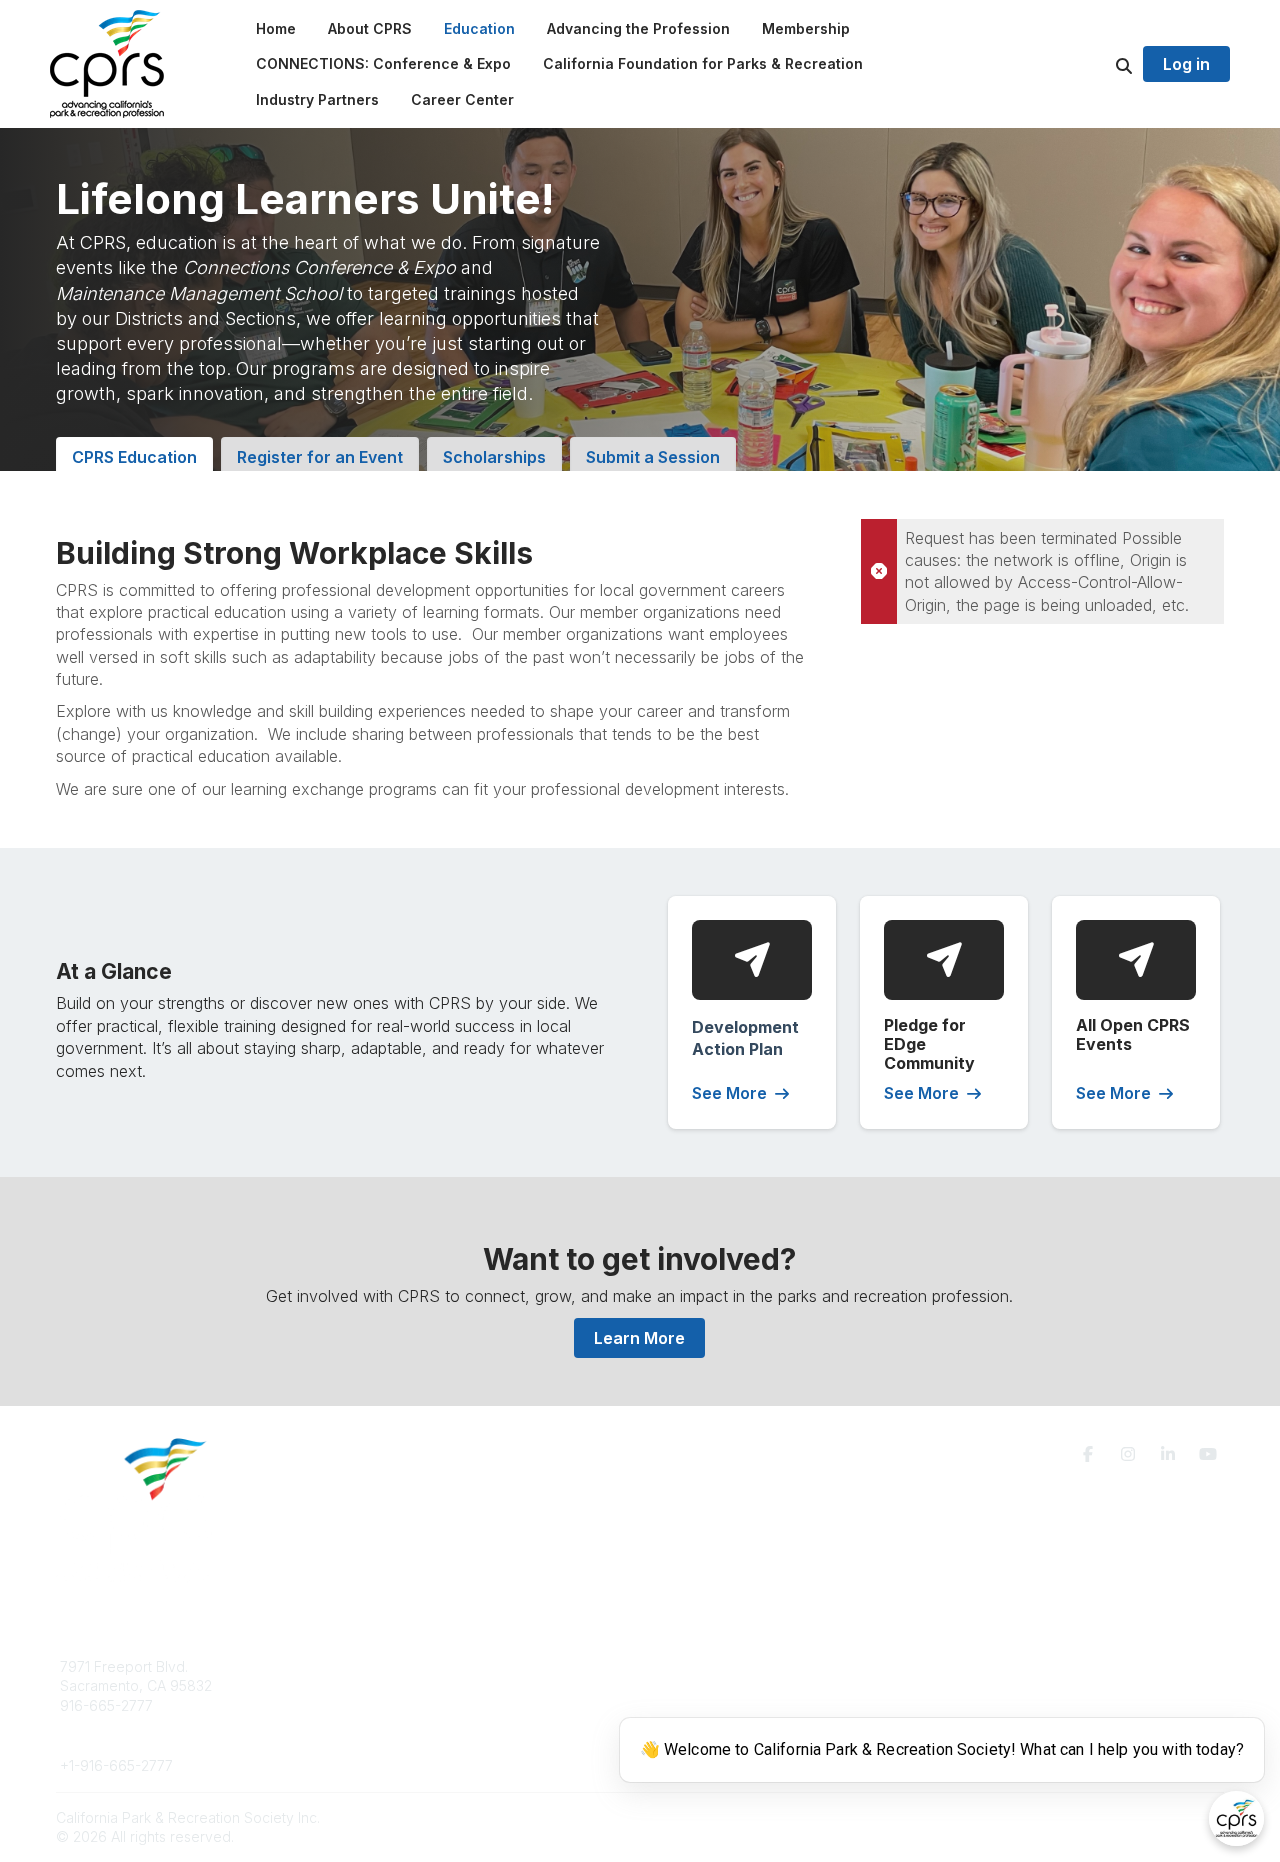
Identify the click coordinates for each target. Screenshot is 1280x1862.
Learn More (639, 1338)
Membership (705, 1685)
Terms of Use (992, 1674)
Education (384, 1685)
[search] (1099, 64)
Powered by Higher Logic (1139, 1817)
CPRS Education (134, 457)
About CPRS (392, 1666)
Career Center (399, 1705)
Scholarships (494, 457)
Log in (1186, 64)
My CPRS (694, 1705)
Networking (701, 1666)
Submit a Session (653, 457)
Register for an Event (320, 457)
